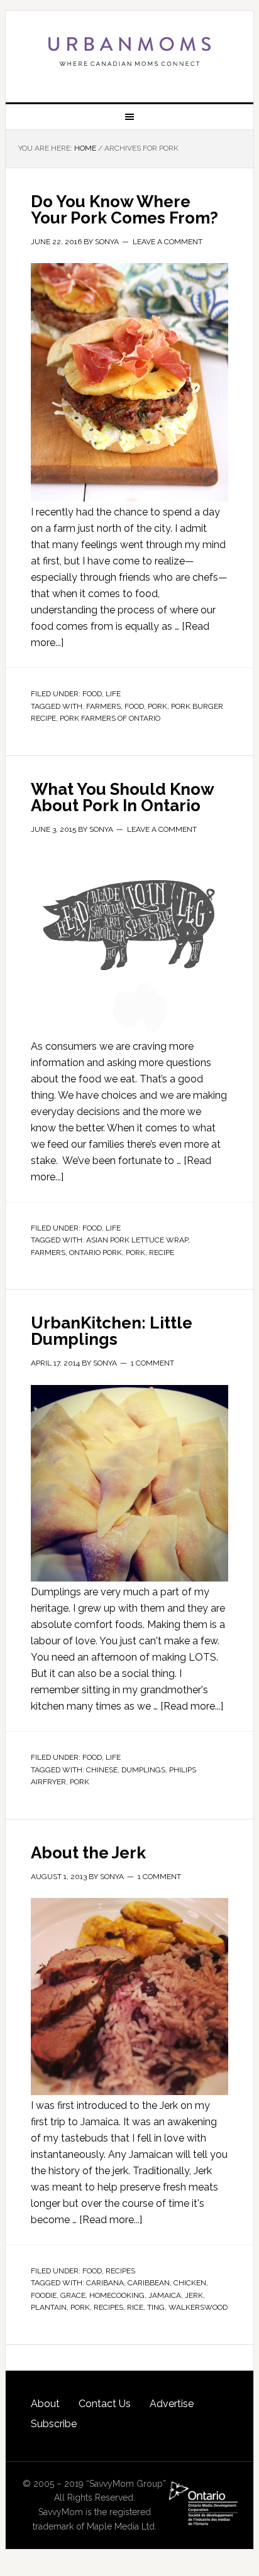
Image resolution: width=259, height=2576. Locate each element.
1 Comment (152, 1363)
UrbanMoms (129, 51)
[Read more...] (192, 1706)
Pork (157, 706)
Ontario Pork (96, 1253)
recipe (162, 1253)
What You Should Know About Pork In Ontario (122, 797)
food (134, 706)
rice (135, 2307)
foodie (44, 2295)
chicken (190, 2283)
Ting (156, 2307)
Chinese (102, 1770)
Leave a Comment (168, 242)
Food (92, 694)
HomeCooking (117, 2295)
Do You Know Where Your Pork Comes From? (124, 210)
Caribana (105, 2283)
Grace (73, 2295)
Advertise (172, 2404)
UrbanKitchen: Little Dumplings (112, 1331)
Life (113, 694)
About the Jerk (88, 1853)
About (45, 2404)
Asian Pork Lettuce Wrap (137, 1240)
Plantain (49, 2307)
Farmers (103, 706)
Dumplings (143, 1770)
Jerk (194, 2295)
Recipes (120, 2271)
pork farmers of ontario (110, 718)
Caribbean (149, 2283)
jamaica (165, 2295)
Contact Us (105, 2404)
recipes (108, 2307)
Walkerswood (198, 2307)
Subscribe (54, 2424)
